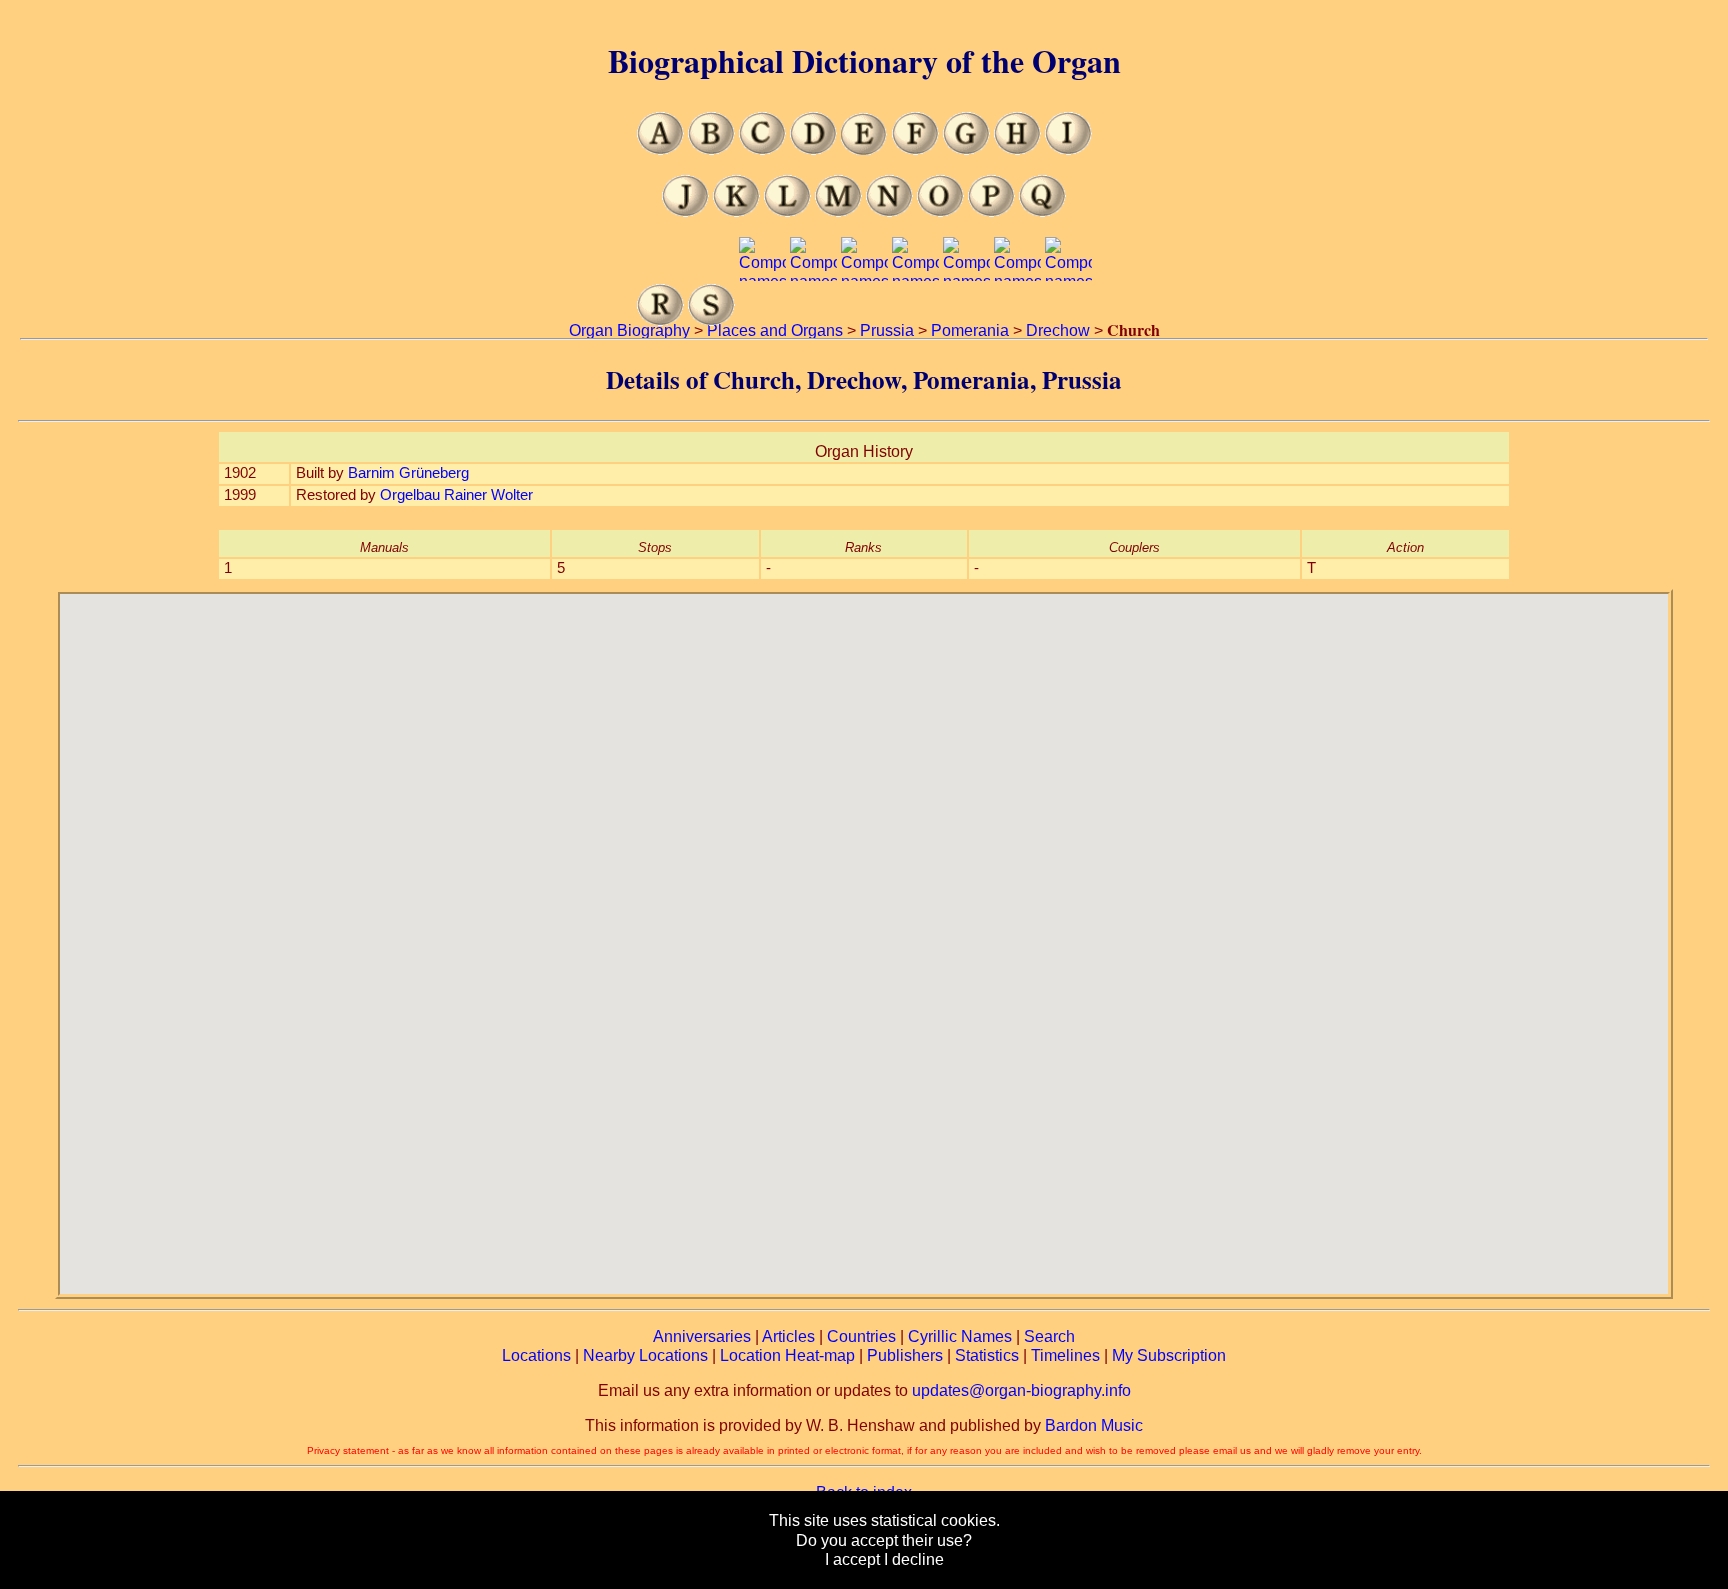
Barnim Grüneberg (408, 473)
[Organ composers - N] (889, 211)
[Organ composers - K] (736, 211)
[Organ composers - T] (762, 320)
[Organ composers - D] (813, 149)
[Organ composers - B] (711, 149)
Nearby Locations (645, 1355)
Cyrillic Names (960, 1336)
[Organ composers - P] (991, 211)
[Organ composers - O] (940, 211)
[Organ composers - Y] (1017, 320)
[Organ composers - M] (838, 211)
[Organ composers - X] (966, 320)
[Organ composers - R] (660, 320)
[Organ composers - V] (864, 320)
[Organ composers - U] (813, 320)
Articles (788, 1336)
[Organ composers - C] (762, 149)
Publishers (905, 1355)
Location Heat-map (787, 1355)
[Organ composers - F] (915, 149)
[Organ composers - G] (966, 149)
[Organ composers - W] (915, 320)
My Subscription (1169, 1355)
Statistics (987, 1355)
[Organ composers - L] (787, 211)
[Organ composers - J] (685, 211)
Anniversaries (702, 1336)
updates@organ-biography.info (1021, 1390)
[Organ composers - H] (1017, 149)
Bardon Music (1094, 1425)
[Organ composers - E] (864, 149)
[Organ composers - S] (711, 320)
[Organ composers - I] (1068, 149)
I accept (852, 1559)
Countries (861, 1336)
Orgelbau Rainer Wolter (456, 495)
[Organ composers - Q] (1042, 211)
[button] (864, 932)
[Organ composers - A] (660, 149)
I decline (914, 1559)
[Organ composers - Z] (1068, 320)
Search (1049, 1336)
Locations (536, 1355)
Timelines (1065, 1355)
